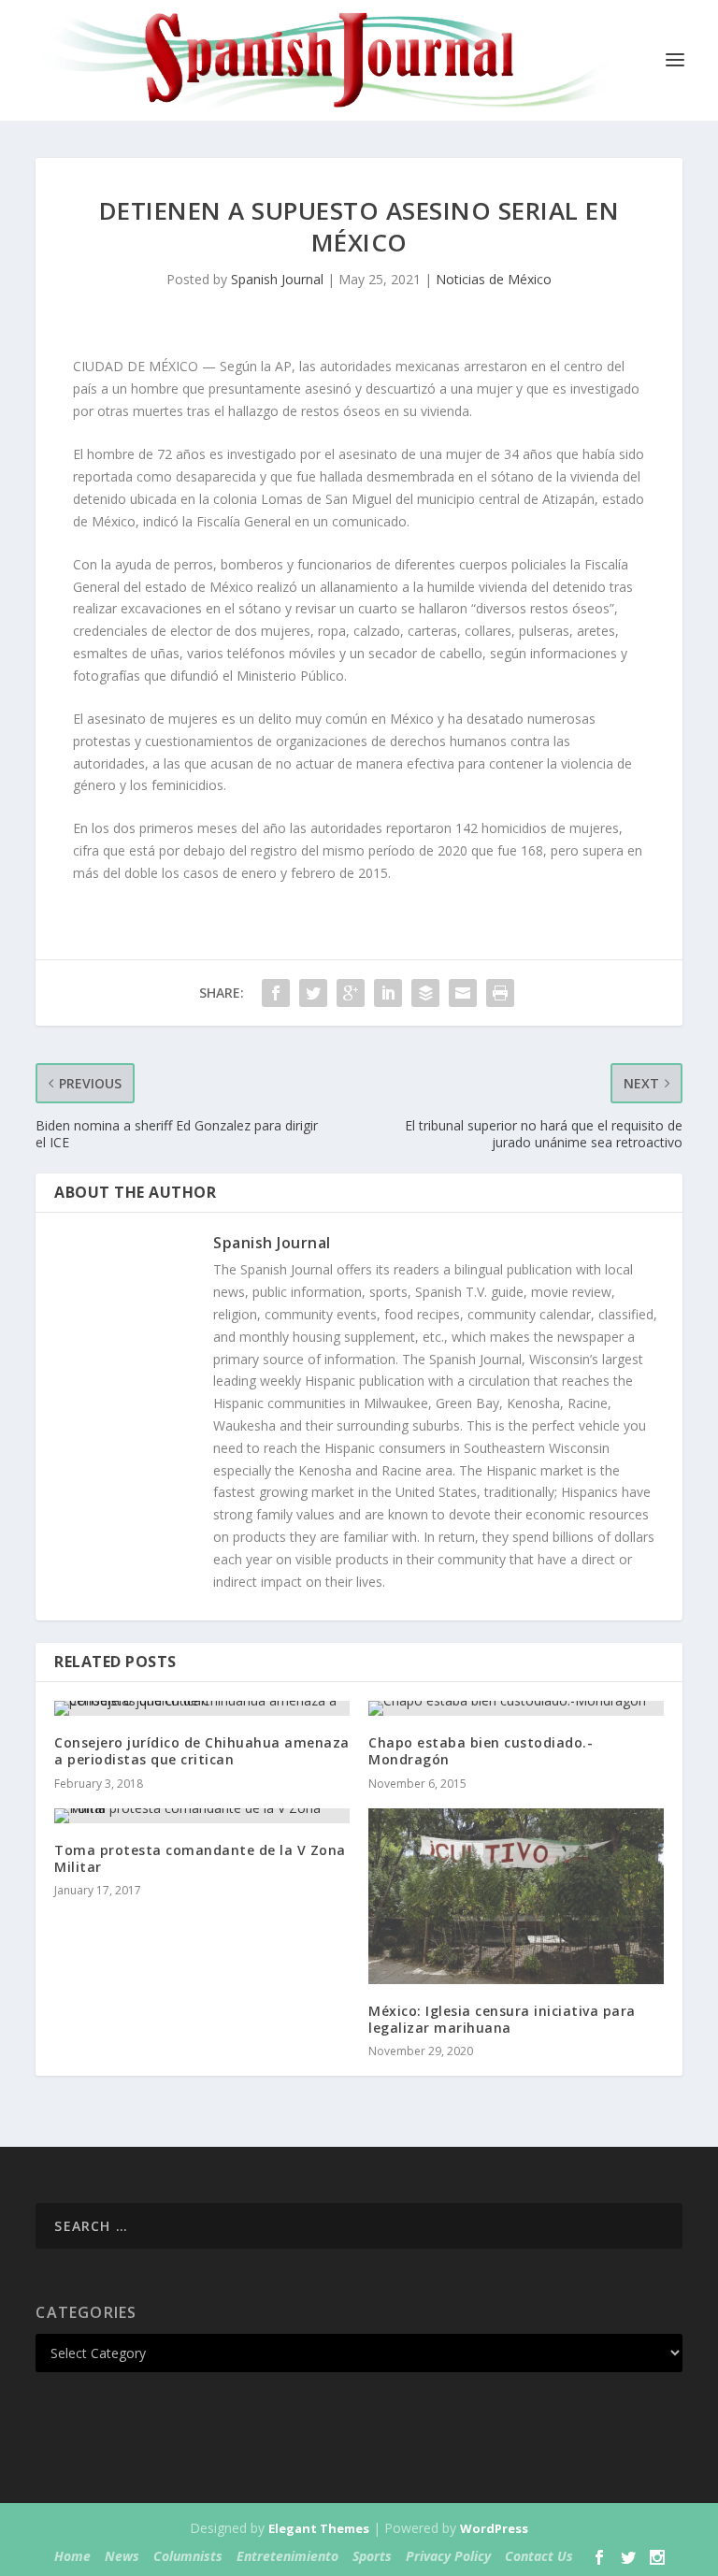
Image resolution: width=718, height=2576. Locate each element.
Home (72, 2556)
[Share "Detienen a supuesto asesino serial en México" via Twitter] (313, 993)
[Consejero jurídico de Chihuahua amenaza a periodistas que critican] (202, 1708)
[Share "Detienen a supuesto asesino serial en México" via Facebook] (276, 993)
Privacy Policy (448, 2556)
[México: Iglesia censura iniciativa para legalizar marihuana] (516, 1896)
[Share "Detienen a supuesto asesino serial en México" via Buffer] (425, 993)
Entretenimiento (287, 2556)
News (122, 2556)
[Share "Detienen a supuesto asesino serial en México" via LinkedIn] (388, 993)
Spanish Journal (277, 279)
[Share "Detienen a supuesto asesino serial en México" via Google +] (351, 993)
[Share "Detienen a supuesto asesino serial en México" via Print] (500, 993)
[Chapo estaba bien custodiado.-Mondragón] (516, 1708)
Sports (372, 2556)
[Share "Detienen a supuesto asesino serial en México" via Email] (463, 993)
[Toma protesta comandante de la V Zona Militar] (202, 1816)
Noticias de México (494, 279)
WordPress (494, 2528)
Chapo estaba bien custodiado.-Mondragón (481, 1751)
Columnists (188, 2556)
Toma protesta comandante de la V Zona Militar (200, 1858)
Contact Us (539, 2556)
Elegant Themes (319, 2528)
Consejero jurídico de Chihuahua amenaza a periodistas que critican (202, 1751)
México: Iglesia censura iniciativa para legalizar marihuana (502, 2019)
